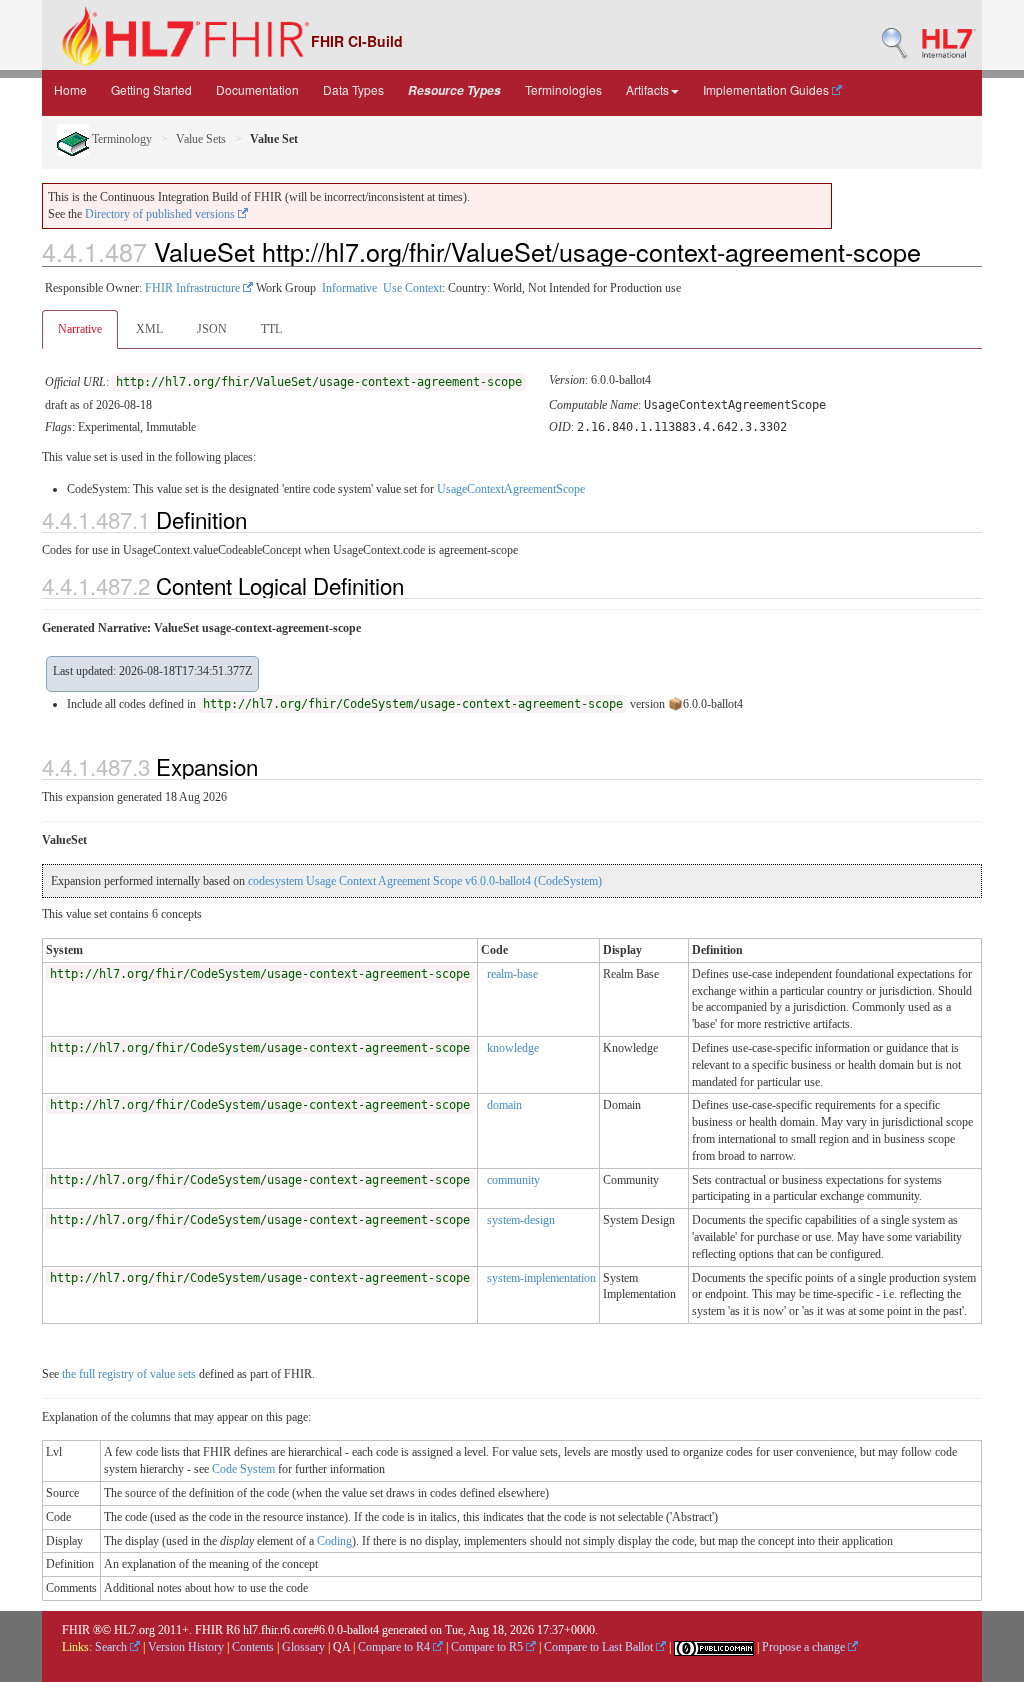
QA (341, 1647)
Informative (349, 288)
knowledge (513, 1048)
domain (504, 1105)
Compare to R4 (395, 1647)
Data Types (353, 89)
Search (112, 1647)
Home (70, 89)
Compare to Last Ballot (600, 1647)
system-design (521, 1220)
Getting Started (151, 89)
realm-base (512, 974)
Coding (334, 1541)
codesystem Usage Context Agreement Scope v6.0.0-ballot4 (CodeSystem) (425, 881)
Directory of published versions (161, 214)
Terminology (120, 139)
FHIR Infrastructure (194, 288)
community (513, 1180)
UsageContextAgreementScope (511, 489)
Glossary (303, 1647)
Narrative (80, 329)
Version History (186, 1647)
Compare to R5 (488, 1647)
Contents (253, 1647)
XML (149, 329)
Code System (243, 1469)
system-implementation (541, 1278)
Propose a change (805, 1647)
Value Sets (201, 139)
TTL (271, 329)
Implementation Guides (767, 89)
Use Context (412, 288)
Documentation (257, 89)
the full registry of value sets (129, 1374)
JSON (212, 329)
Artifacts (647, 89)
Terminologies (563, 89)
